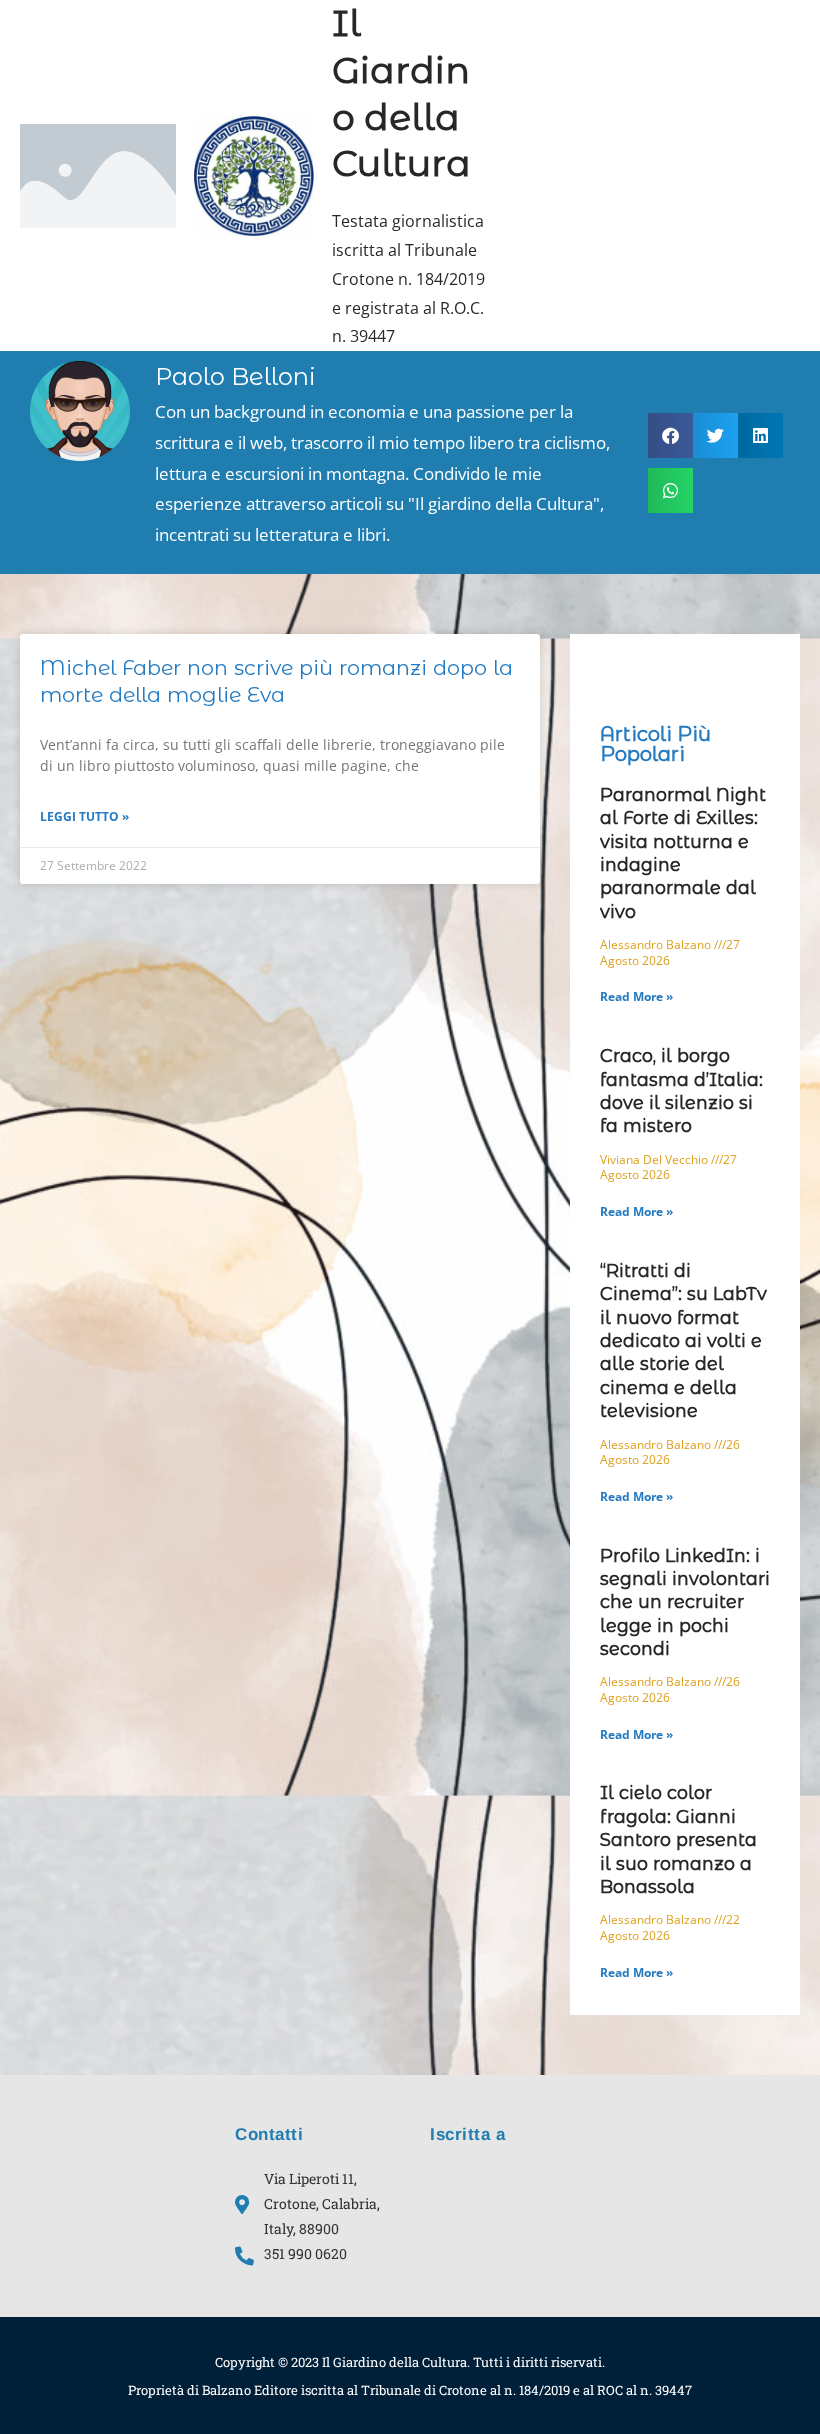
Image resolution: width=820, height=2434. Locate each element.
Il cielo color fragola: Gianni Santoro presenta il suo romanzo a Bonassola (678, 1840)
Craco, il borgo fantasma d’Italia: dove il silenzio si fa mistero (681, 1091)
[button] (670, 435)
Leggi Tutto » (84, 816)
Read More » (636, 996)
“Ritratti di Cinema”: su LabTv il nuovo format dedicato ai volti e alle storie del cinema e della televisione (683, 1341)
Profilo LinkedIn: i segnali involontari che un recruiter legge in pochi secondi (685, 1603)
